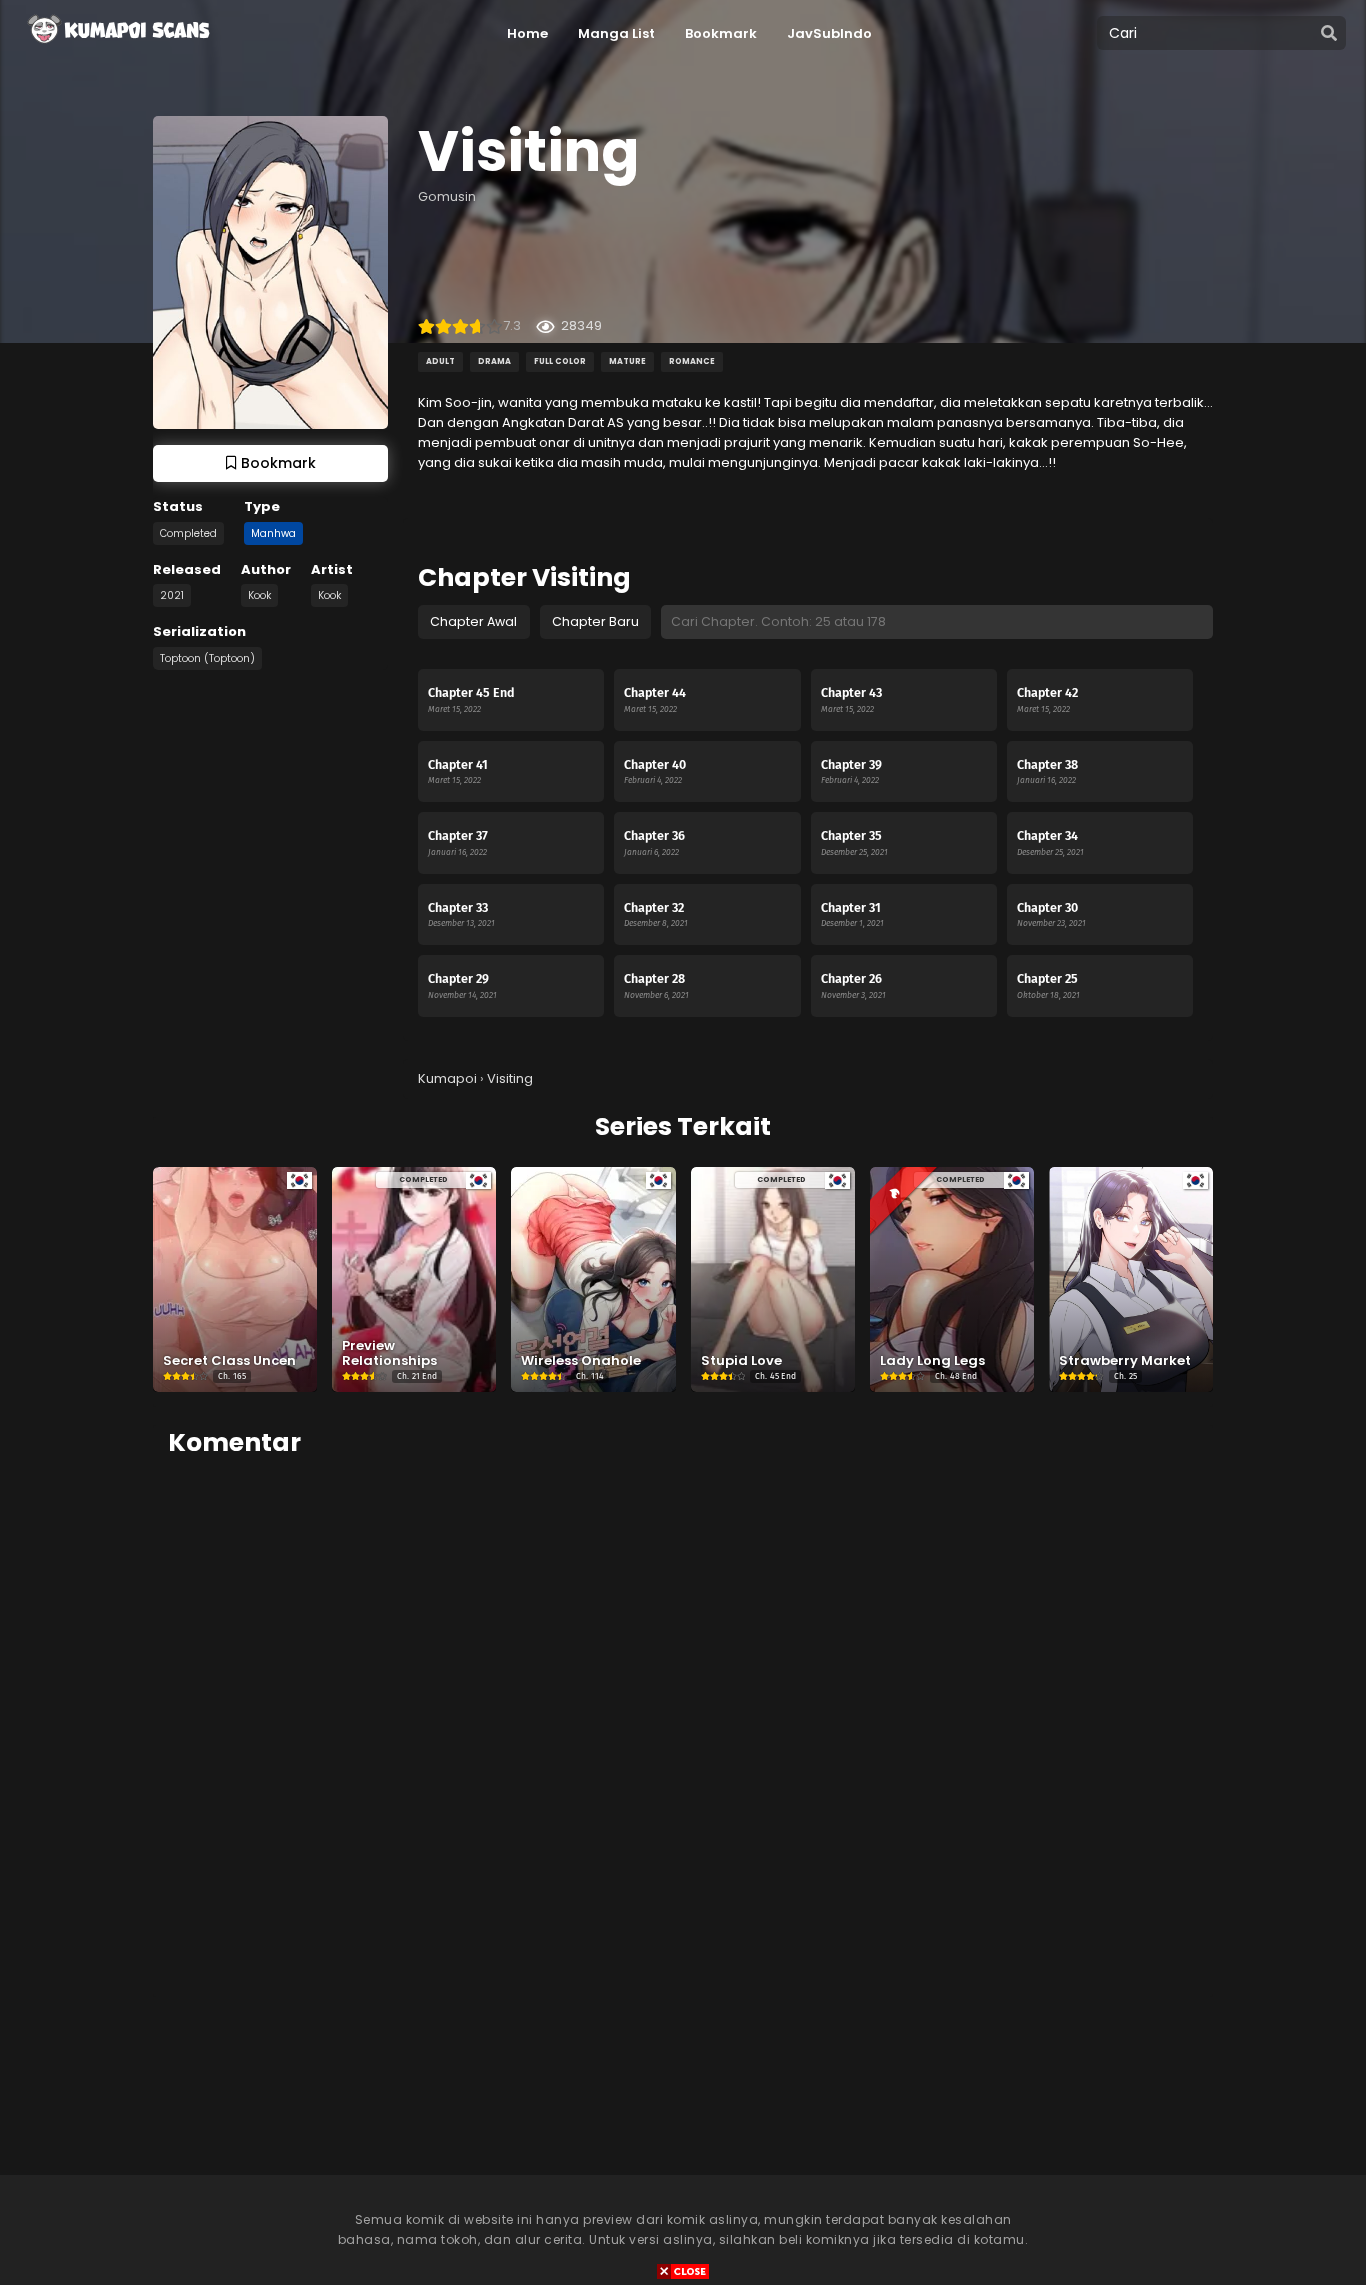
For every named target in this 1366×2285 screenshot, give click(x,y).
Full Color (560, 361)
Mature (627, 361)
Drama (494, 361)
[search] (1329, 34)
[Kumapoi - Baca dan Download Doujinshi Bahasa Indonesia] (117, 50)
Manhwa (273, 533)
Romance (692, 361)
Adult (440, 361)
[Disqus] (683, 1726)
